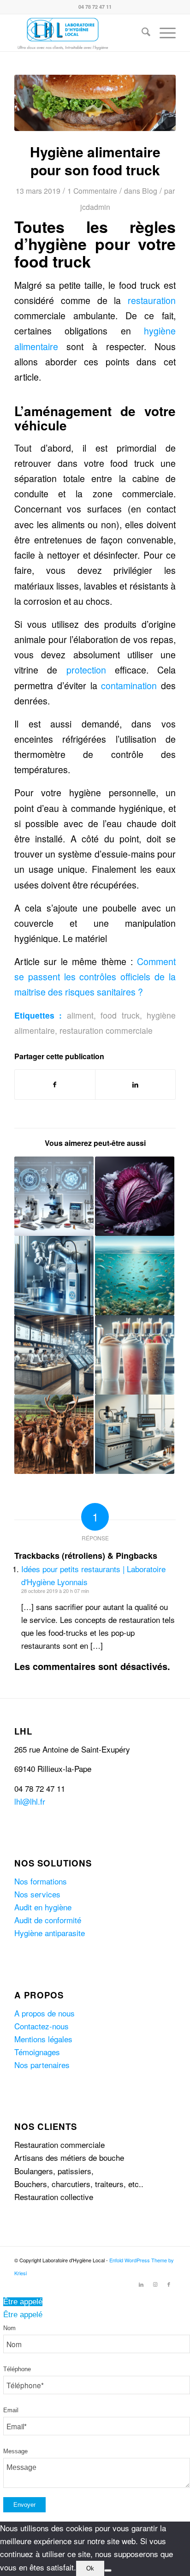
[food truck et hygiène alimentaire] (95, 103)
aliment (80, 1015)
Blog (150, 191)
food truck (120, 1015)
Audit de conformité (48, 1920)
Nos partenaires (42, 2065)
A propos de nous (45, 2013)
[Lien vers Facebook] (169, 2284)
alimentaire (36, 346)
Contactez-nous (42, 2026)
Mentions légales (43, 2039)
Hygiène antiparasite (50, 1933)
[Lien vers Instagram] (155, 2284)
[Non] (108, 2570)
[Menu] (163, 33)
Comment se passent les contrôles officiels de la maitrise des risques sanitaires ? (95, 977)
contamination (129, 686)
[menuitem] (141, 33)
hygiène (160, 331)
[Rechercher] (141, 33)
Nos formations (41, 1881)
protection (86, 670)
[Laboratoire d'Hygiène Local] (79, 33)
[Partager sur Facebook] (55, 1085)
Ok (90, 2568)
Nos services (37, 1894)
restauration (152, 300)
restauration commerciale (106, 1030)
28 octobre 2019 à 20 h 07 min (55, 1591)
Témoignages (37, 2052)
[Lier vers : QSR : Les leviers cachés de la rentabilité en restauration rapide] (54, 1355)
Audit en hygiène (43, 1907)
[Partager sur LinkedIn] (135, 1085)
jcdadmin (95, 207)
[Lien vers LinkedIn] (141, 2284)
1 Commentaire (92, 191)
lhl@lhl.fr (30, 1801)
